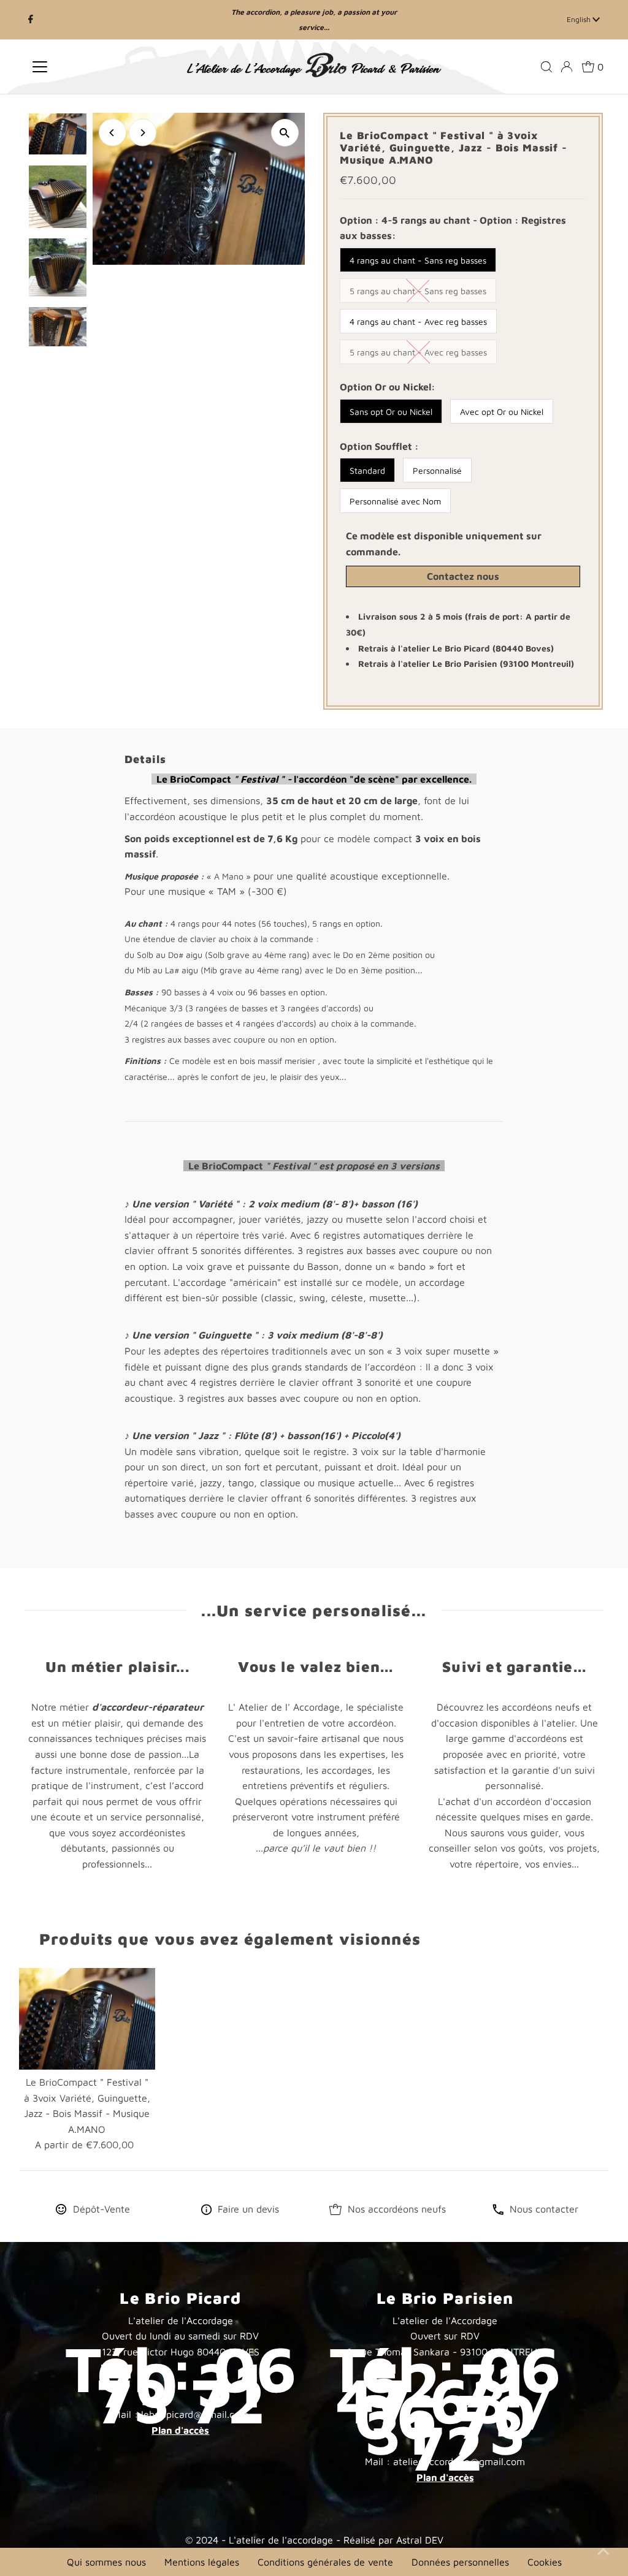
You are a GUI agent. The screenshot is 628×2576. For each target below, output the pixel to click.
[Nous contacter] (498, 2211)
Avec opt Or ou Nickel (502, 412)
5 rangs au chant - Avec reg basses (418, 352)
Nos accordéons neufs (397, 2209)
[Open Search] (546, 67)
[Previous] (113, 133)
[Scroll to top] (603, 2551)
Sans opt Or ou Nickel (391, 412)
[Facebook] (31, 20)
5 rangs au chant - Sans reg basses (418, 291)
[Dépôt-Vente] (61, 2211)
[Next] (143, 133)
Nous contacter (544, 2209)
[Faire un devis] (206, 2211)
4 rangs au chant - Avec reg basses (418, 321)
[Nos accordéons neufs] (335, 2211)
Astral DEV (420, 2540)
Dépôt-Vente (101, 2209)
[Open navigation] (94, 67)
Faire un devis (248, 2209)
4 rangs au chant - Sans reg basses (418, 260)
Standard (367, 470)
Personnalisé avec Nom (395, 501)
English (580, 19)
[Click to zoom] (285, 133)
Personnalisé (437, 470)
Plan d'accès (180, 2430)
